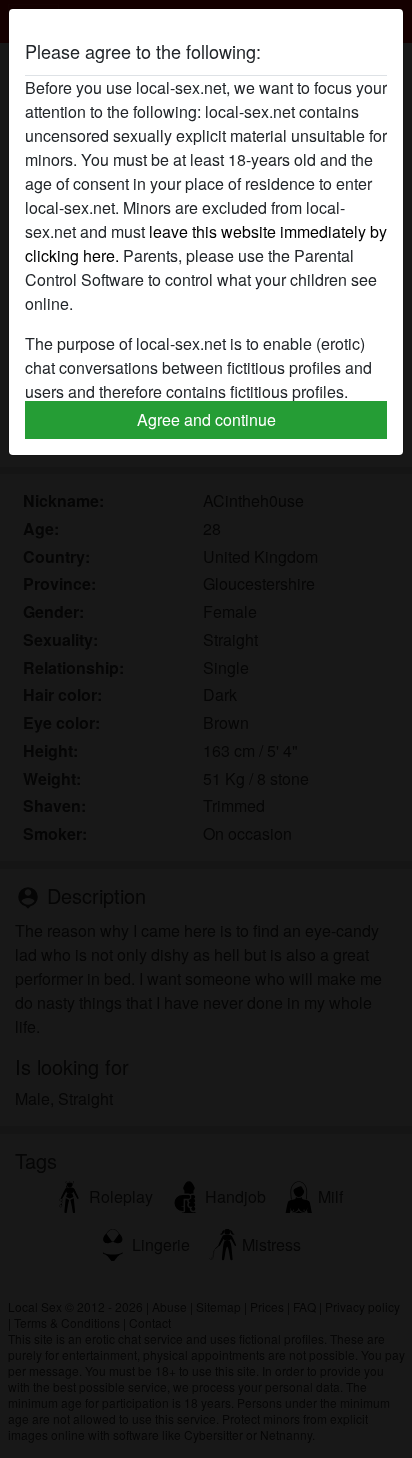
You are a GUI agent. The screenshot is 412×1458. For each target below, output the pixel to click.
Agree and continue (206, 419)
